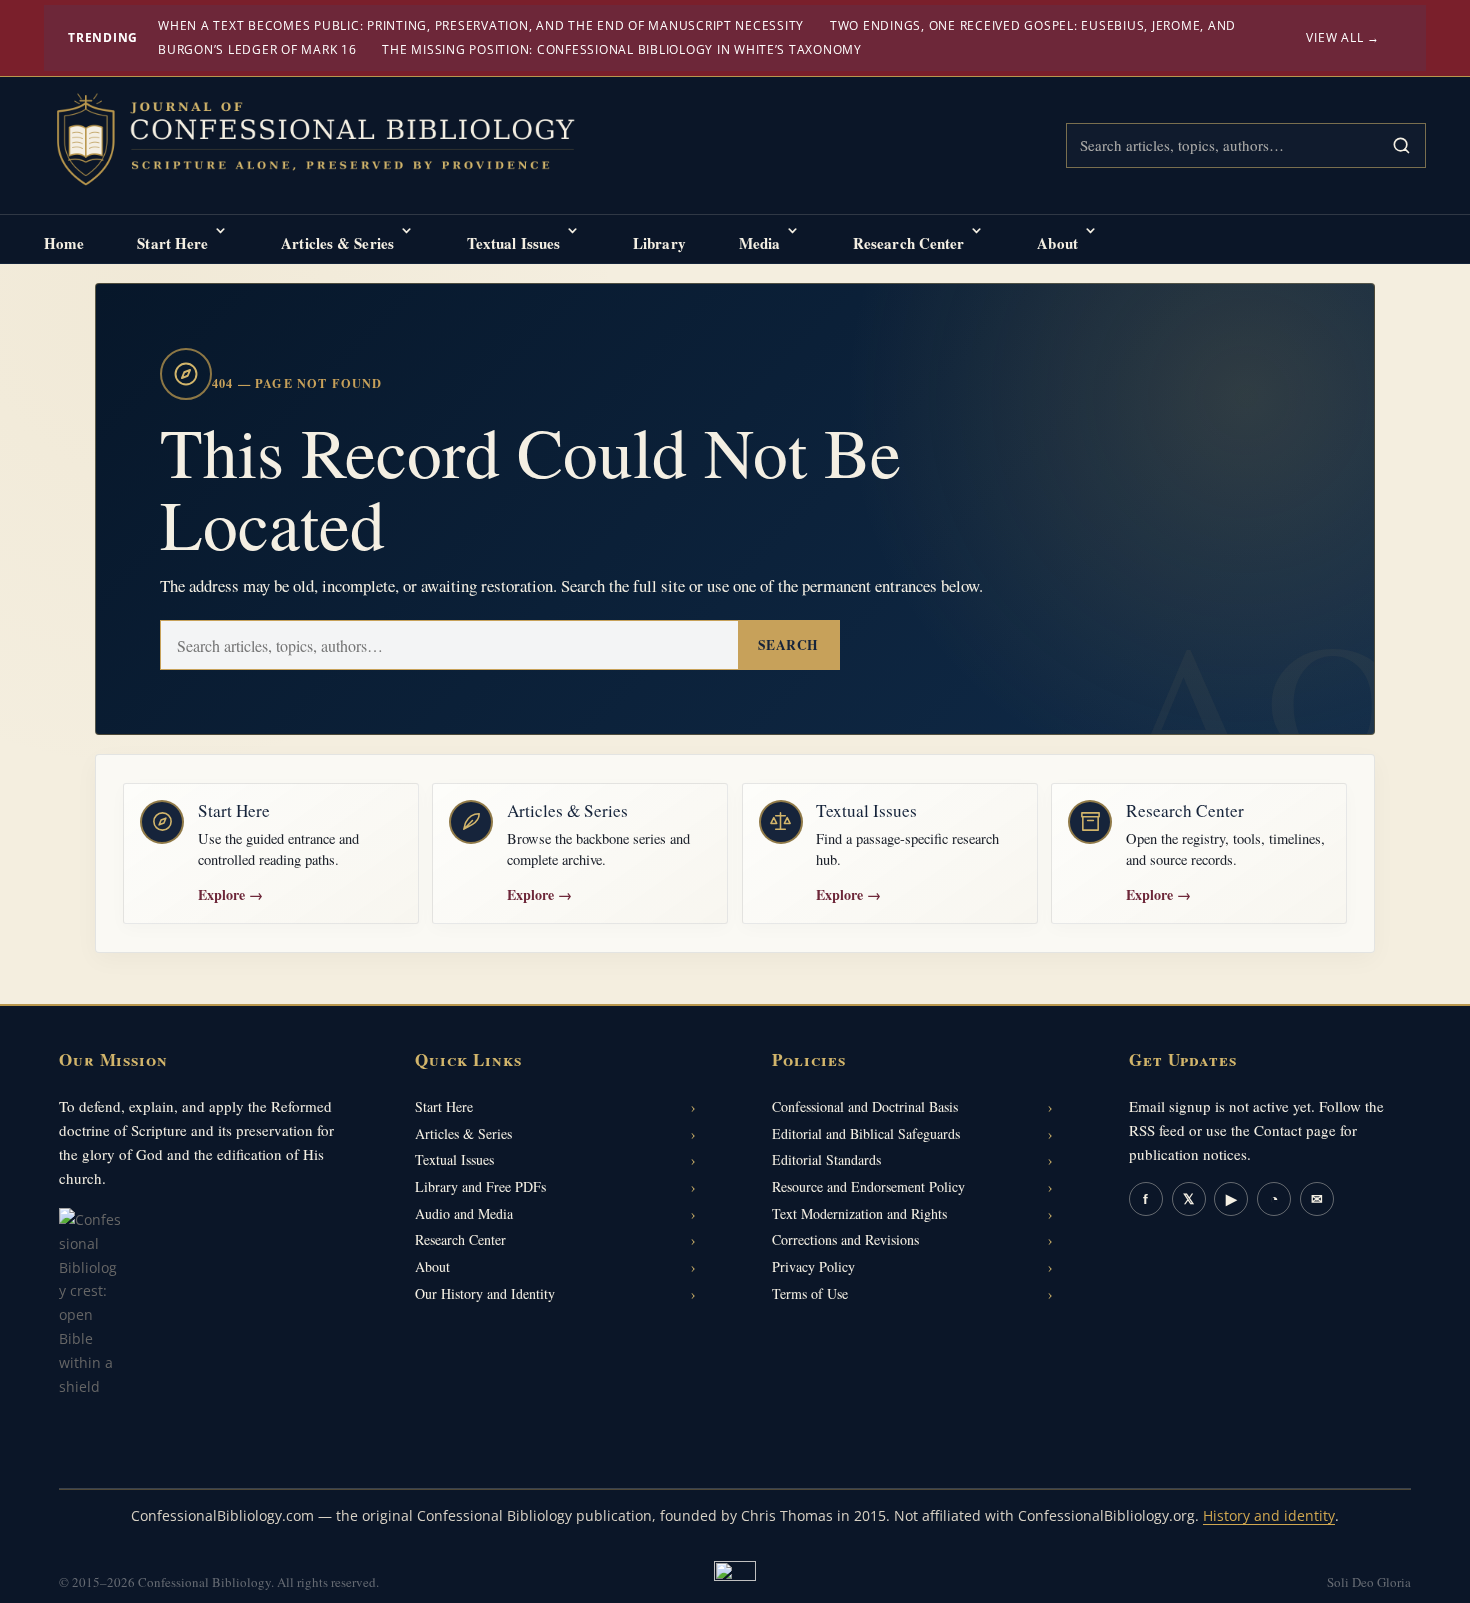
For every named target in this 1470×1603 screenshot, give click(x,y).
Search (788, 645)
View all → (1343, 37)
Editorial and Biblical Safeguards (866, 1133)
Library (659, 243)
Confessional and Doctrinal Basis (865, 1106)
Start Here (172, 243)
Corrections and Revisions (845, 1239)
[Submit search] (1401, 145)
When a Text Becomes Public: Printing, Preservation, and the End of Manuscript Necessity (481, 25)
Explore (230, 894)
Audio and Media (464, 1213)
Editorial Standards (826, 1159)
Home (64, 243)
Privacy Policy (813, 1266)
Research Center (909, 243)
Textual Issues (513, 243)
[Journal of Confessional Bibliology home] (329, 142)
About (1057, 243)
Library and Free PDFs (480, 1186)
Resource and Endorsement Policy (868, 1186)
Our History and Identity (485, 1293)
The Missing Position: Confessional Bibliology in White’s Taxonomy (622, 49)
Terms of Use (810, 1293)
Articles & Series (337, 243)
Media (760, 243)
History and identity (1269, 1515)
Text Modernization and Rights (859, 1213)
